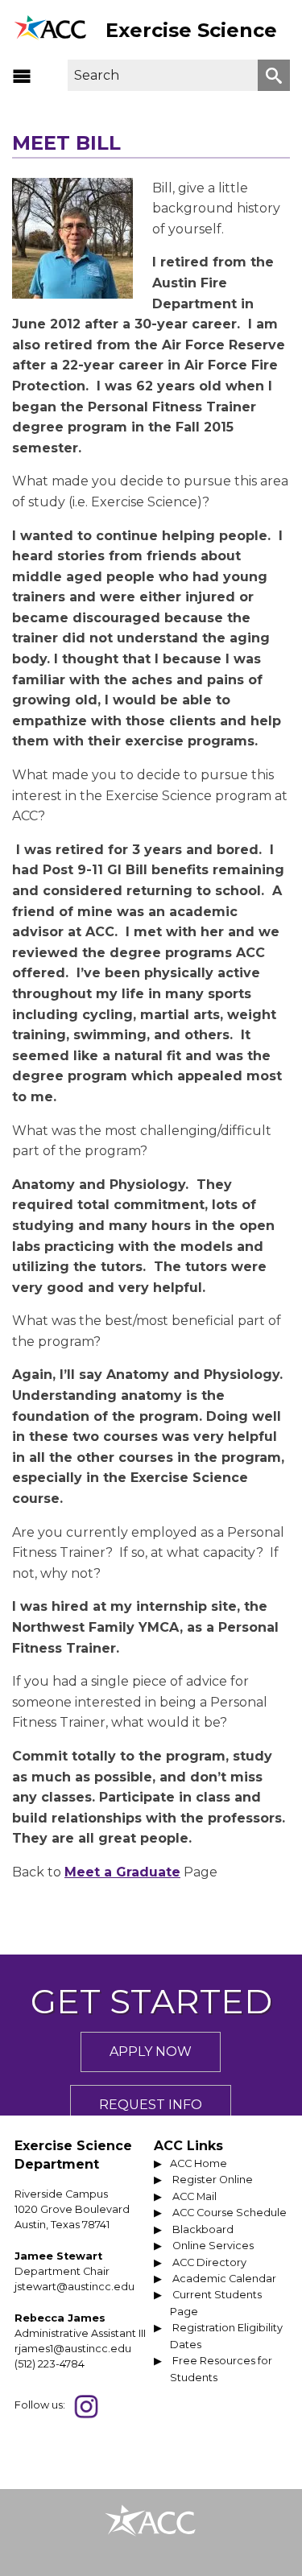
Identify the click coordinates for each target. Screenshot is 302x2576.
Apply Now (151, 2052)
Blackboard (203, 2229)
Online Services (213, 2246)
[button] (22, 76)
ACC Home (199, 2163)
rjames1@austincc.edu (73, 2349)
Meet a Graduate (122, 1872)
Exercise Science (191, 30)
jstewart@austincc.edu (74, 2287)
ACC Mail (194, 2196)
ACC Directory (209, 2262)
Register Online (213, 2180)
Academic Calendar (224, 2279)
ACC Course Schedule (230, 2213)
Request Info (151, 2105)
